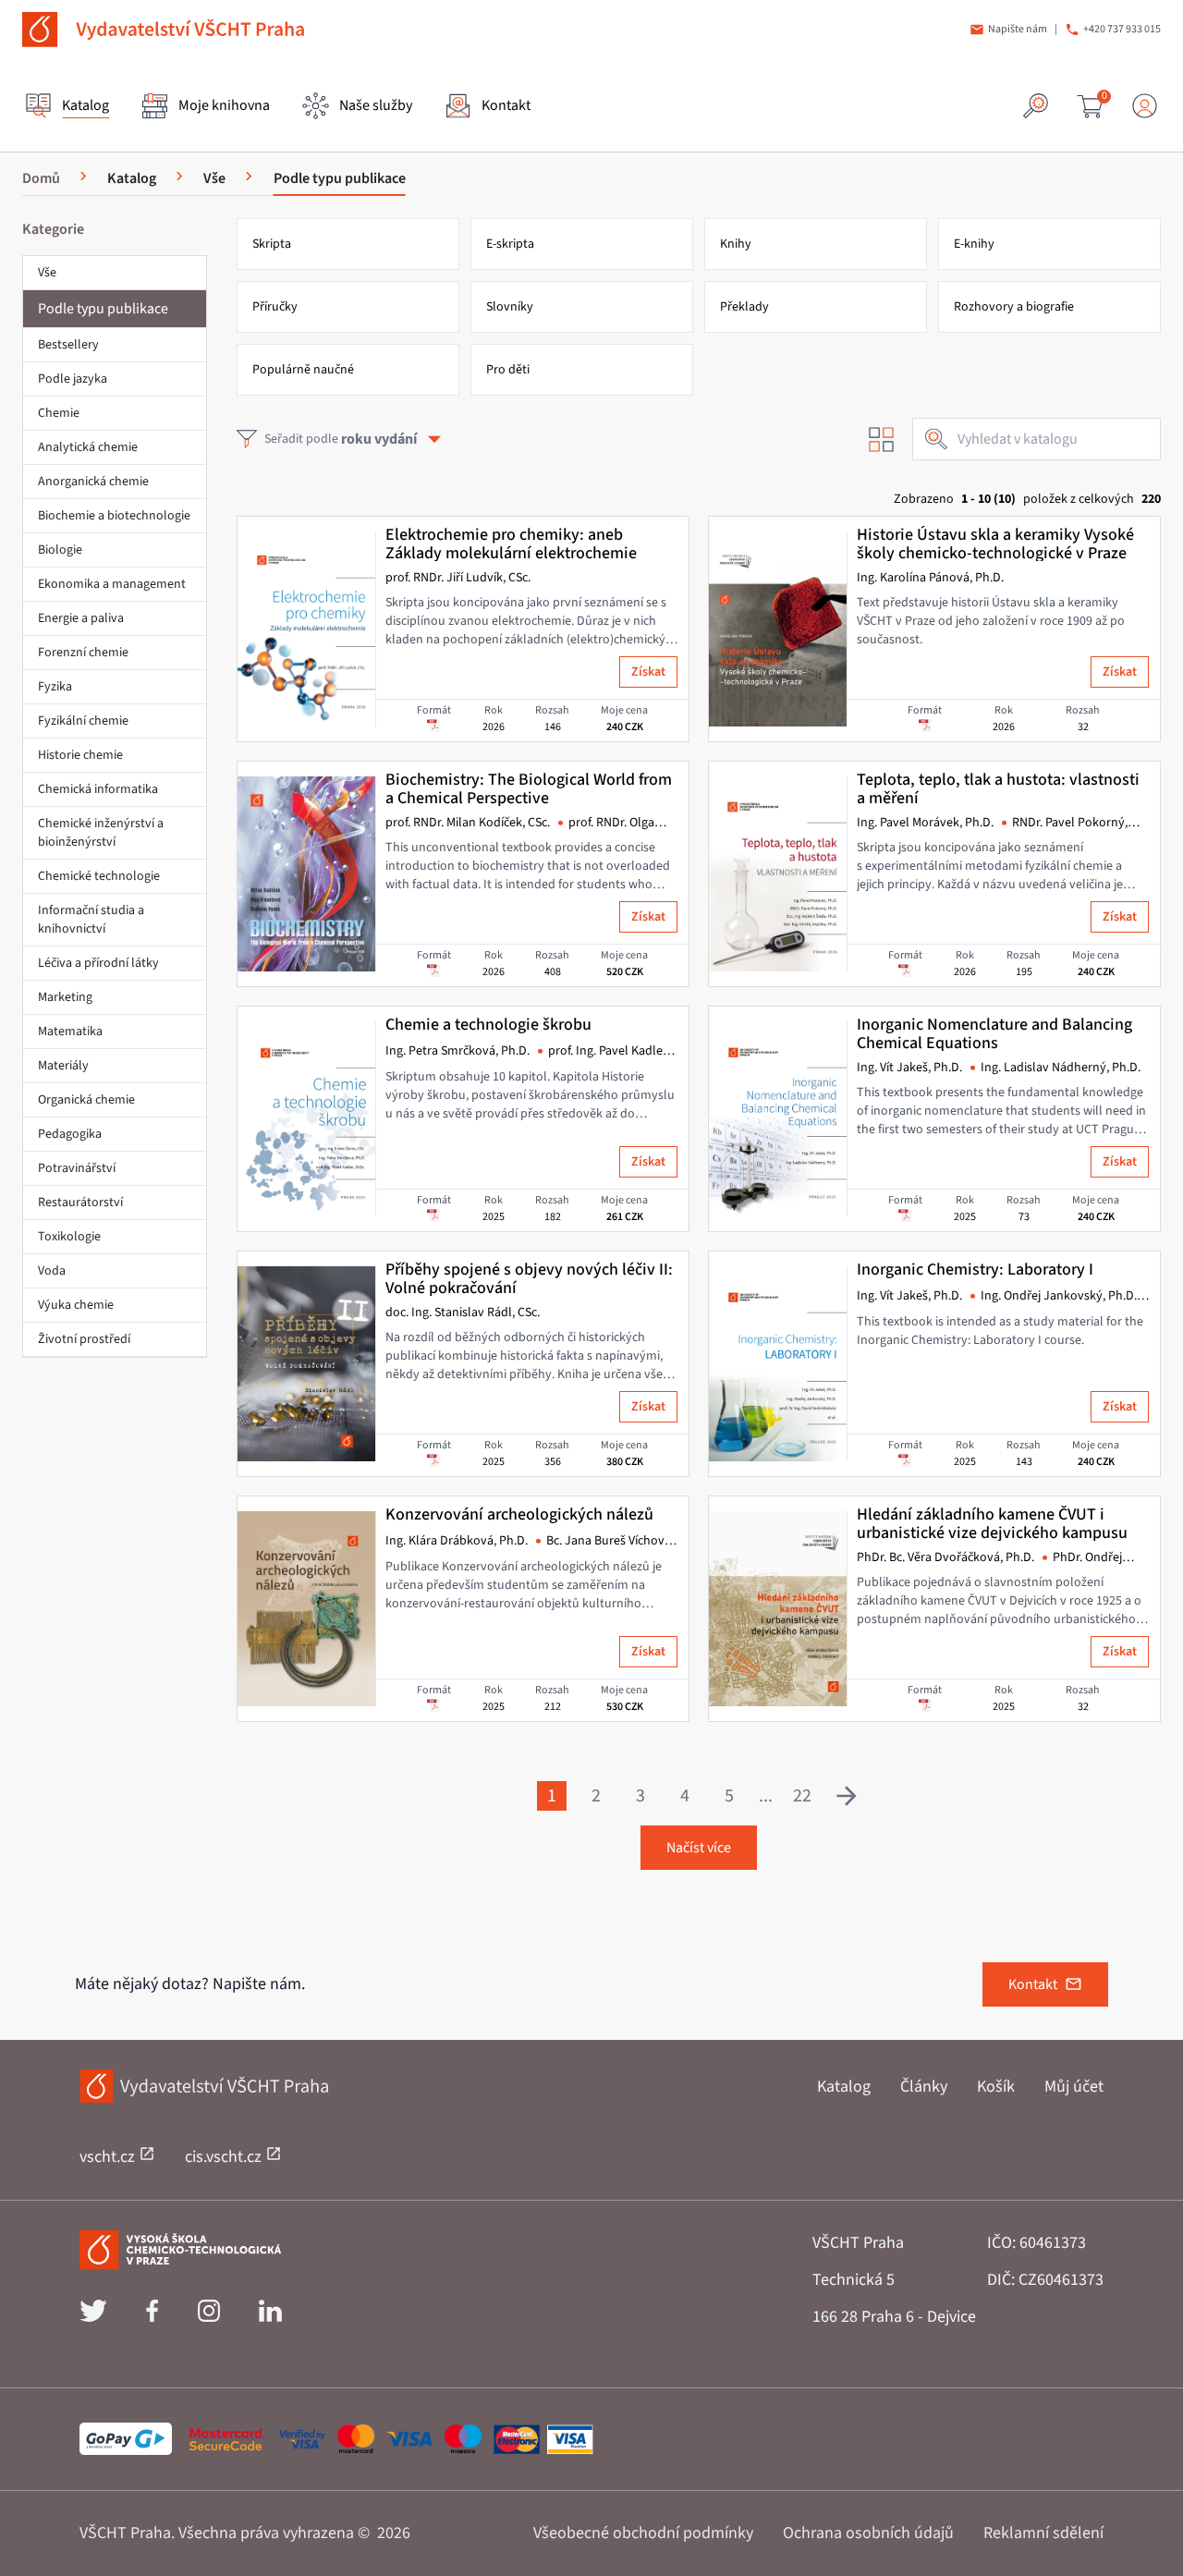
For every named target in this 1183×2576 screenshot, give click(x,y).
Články (924, 2087)
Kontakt (1033, 1984)
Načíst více (699, 1848)
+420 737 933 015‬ (1122, 30)
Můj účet (1074, 2087)
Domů (41, 178)
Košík (996, 2087)
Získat (648, 672)
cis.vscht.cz (225, 2157)
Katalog (844, 2087)
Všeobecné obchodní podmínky (643, 2533)
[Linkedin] (270, 2317)
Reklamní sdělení (1043, 2533)
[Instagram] (209, 2317)
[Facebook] (152, 2317)
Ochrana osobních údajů (868, 2533)
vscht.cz (109, 2157)
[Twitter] (93, 2317)
